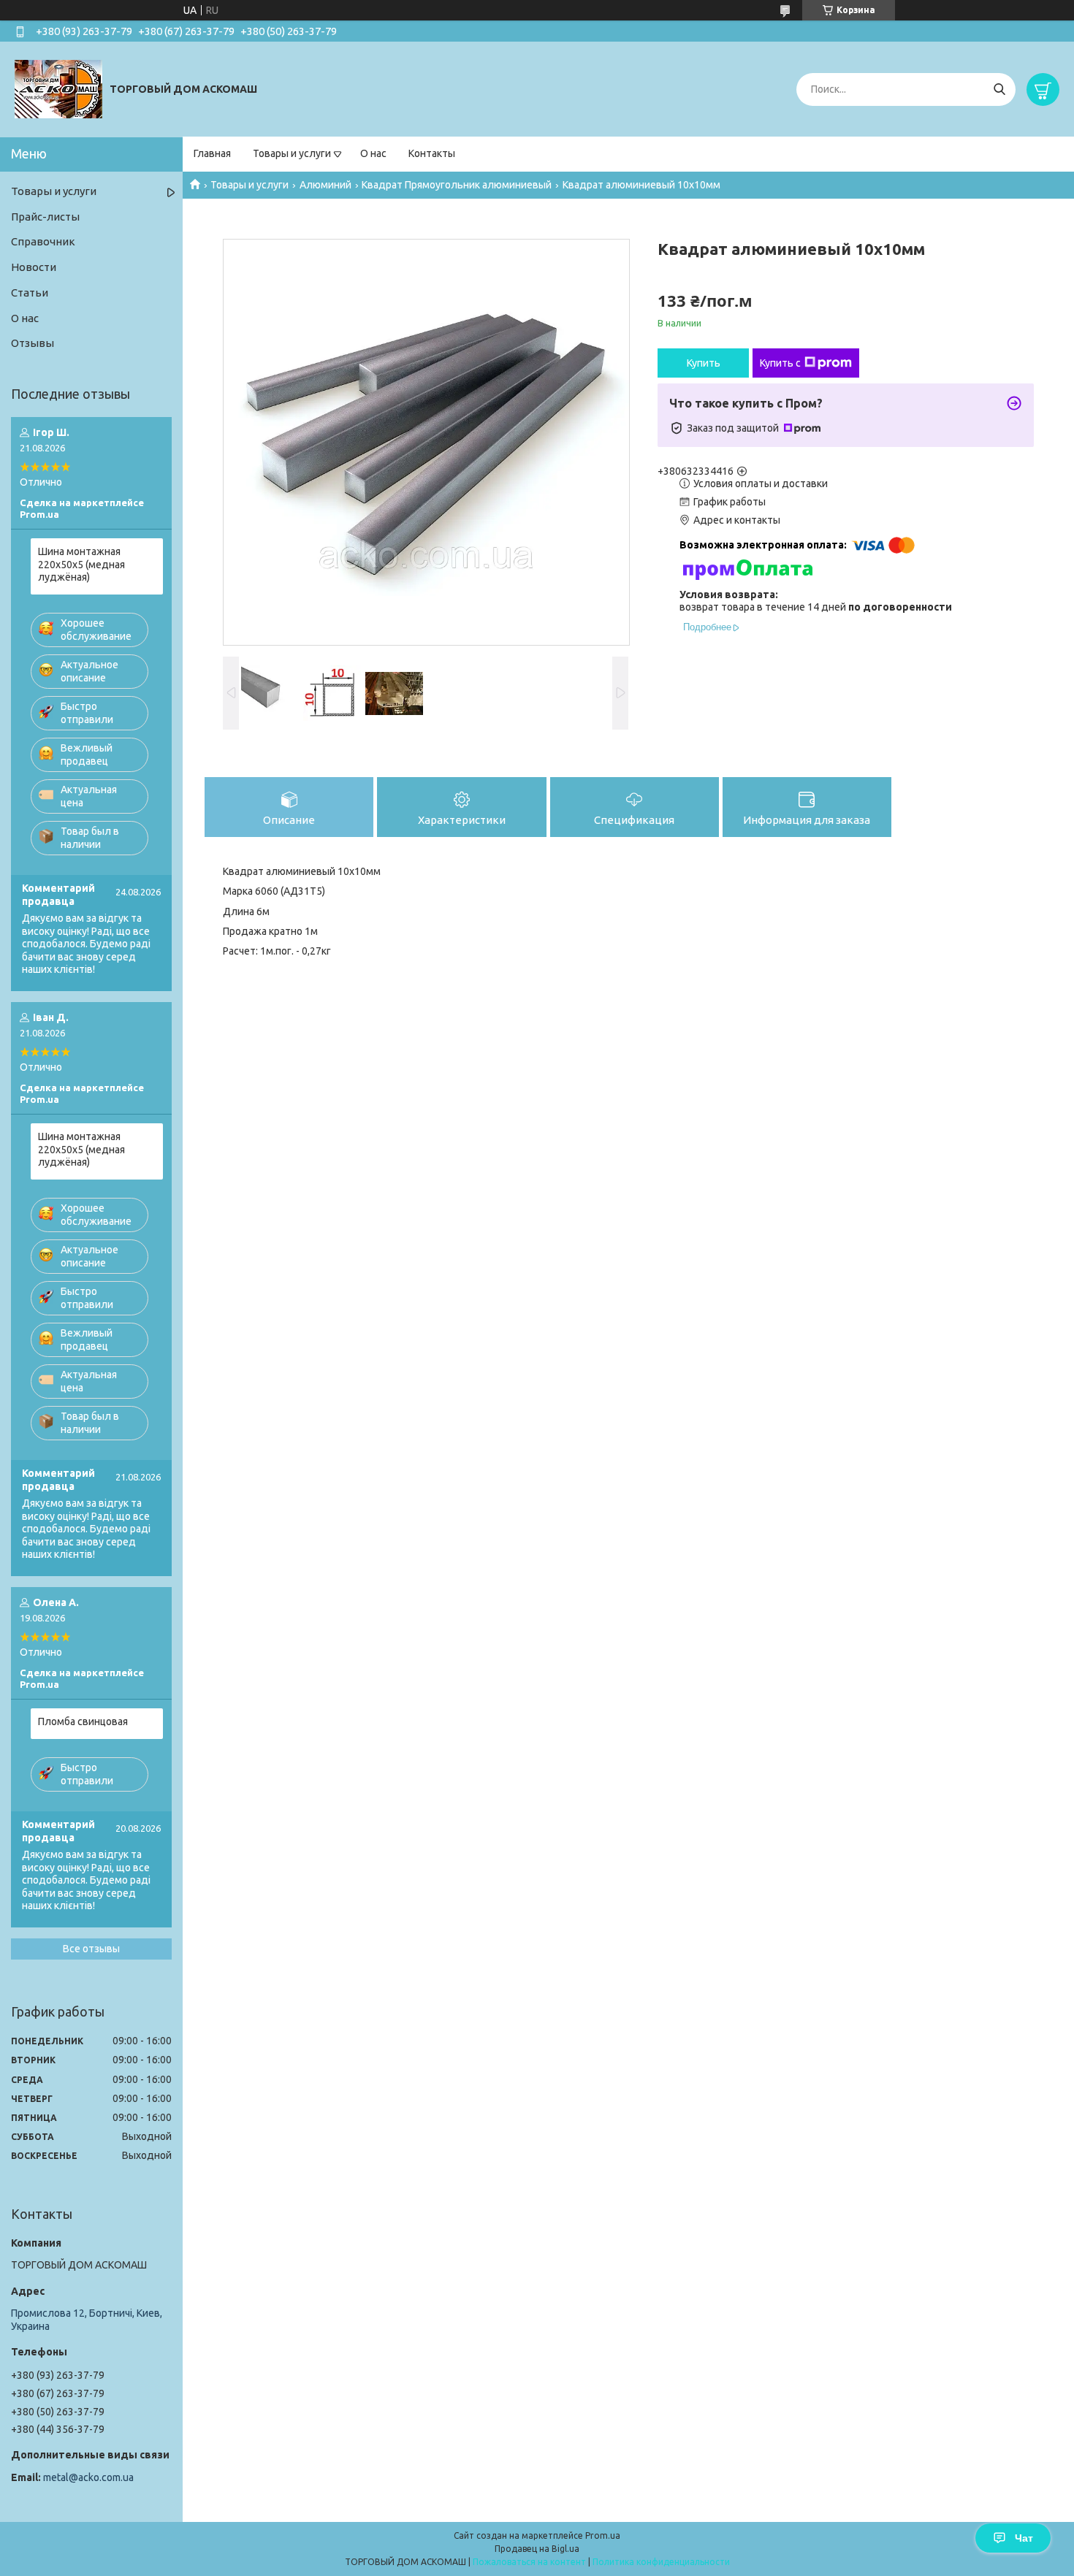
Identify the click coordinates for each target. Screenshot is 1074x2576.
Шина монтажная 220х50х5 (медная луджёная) (81, 564)
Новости (34, 267)
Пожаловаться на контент (529, 2562)
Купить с (780, 363)
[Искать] (999, 89)
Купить (704, 363)
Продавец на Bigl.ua (537, 2549)
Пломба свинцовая (83, 1721)
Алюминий (325, 185)
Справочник (43, 241)
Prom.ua (603, 2535)
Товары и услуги (292, 153)
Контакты (432, 153)
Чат (1024, 2538)
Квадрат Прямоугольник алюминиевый (457, 185)
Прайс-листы (45, 217)
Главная (212, 153)
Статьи (30, 293)
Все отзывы (91, 1949)
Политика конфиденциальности (661, 2562)
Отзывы (33, 343)
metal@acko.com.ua (88, 2477)
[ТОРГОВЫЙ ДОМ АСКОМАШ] (58, 88)
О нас (373, 153)
